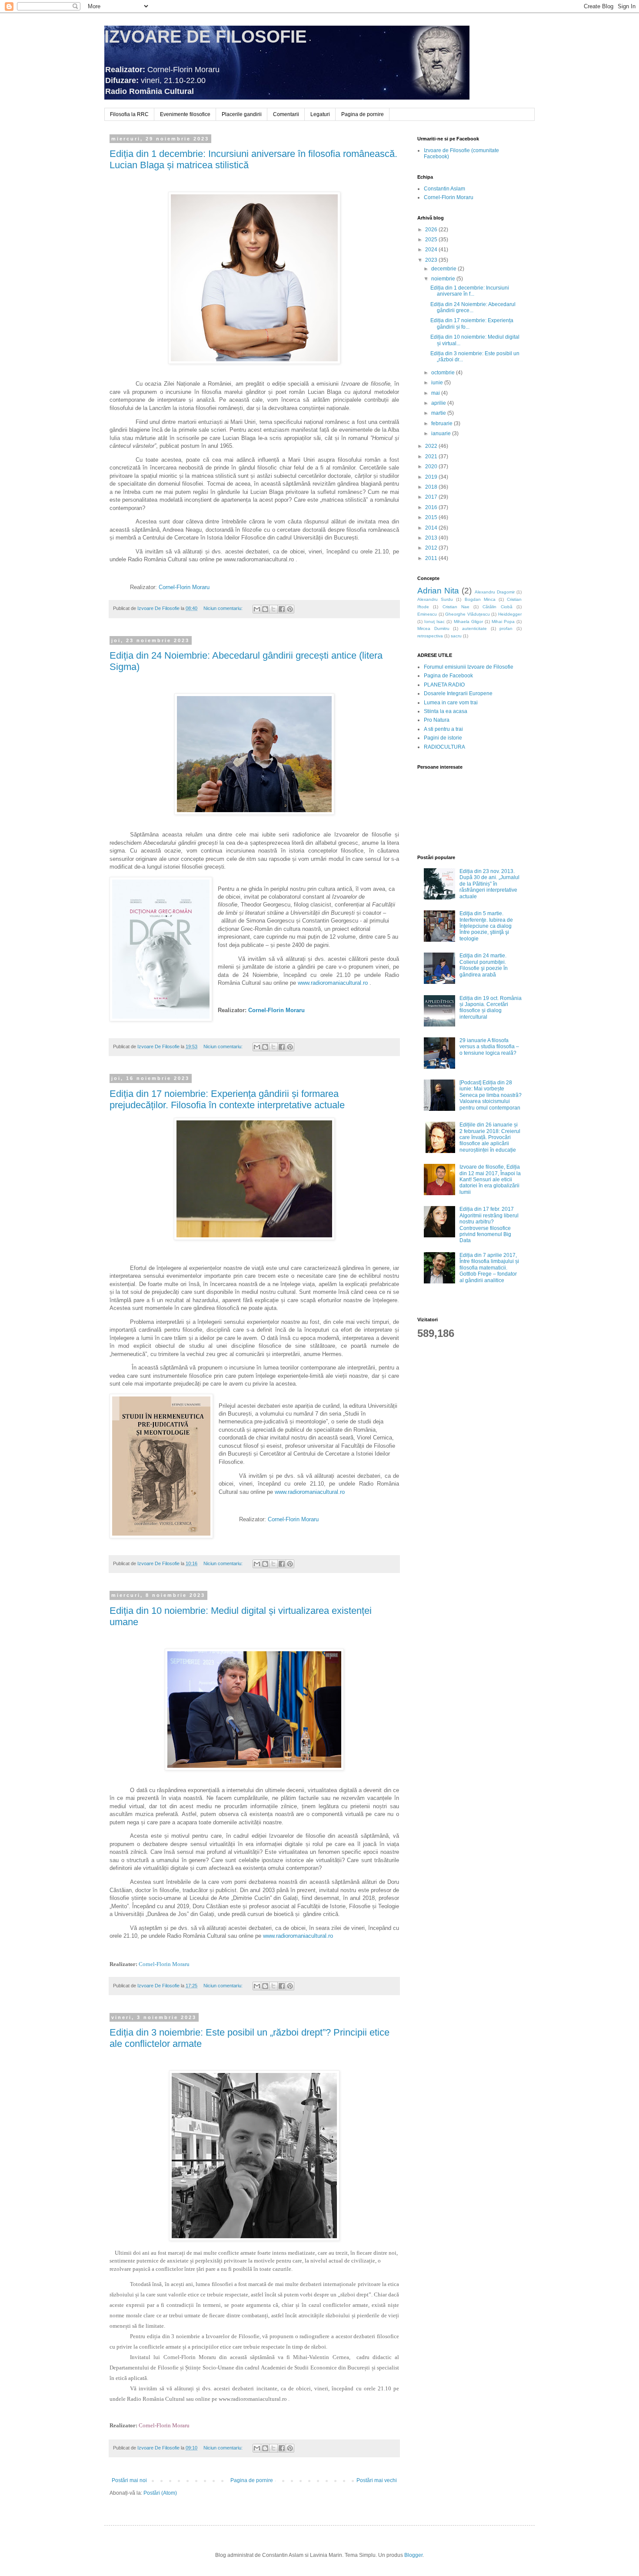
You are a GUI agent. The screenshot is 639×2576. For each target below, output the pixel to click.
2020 (432, 467)
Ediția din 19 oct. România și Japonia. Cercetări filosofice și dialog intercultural (491, 1008)
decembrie (444, 269)
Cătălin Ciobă (497, 607)
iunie (438, 383)
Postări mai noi (129, 2480)
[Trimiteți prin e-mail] (257, 609)
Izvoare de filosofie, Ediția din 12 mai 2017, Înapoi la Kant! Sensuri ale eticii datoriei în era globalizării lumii (490, 1180)
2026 (432, 230)
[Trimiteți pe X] (273, 609)
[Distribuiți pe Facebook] (282, 609)
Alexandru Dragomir (495, 592)
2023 (432, 260)
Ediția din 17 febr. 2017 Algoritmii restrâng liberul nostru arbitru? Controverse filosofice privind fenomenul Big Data (489, 1225)
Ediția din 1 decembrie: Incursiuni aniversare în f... (470, 291)
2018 (432, 487)
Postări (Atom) (160, 2493)
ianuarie (442, 433)
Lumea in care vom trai (451, 703)
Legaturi (320, 114)
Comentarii (286, 114)
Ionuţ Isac (434, 622)
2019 (432, 477)
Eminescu (427, 614)
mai (436, 393)
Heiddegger (510, 614)
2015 (432, 517)
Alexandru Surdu (435, 599)
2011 (432, 558)
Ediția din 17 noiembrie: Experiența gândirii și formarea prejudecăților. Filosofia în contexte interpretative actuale (227, 1099)
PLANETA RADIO (444, 685)
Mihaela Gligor (468, 622)
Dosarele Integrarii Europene (458, 693)
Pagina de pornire (363, 114)
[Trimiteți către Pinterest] (290, 609)
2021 (432, 457)
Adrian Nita (438, 591)
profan (506, 628)
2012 (432, 548)
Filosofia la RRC (129, 114)
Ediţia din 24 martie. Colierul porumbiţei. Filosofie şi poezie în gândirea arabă (484, 965)
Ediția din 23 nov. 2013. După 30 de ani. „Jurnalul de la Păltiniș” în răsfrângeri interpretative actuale (489, 884)
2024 (432, 250)
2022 (432, 446)
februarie (443, 423)
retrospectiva (430, 636)
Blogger (413, 2555)
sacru (456, 636)
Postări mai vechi (377, 2480)
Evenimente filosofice (185, 114)
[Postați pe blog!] (265, 609)
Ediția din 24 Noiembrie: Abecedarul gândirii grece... (473, 307)
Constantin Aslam (444, 189)
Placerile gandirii (242, 114)
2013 (432, 538)
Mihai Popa (503, 622)
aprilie (439, 403)
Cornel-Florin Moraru (449, 197)
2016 (432, 507)
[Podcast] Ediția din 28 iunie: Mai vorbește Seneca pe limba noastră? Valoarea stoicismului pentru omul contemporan (491, 1095)
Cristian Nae (456, 607)
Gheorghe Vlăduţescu (468, 614)
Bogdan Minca (480, 599)
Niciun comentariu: (224, 608)
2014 (432, 528)
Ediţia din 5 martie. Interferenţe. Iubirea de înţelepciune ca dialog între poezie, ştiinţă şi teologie (486, 926)
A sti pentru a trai (443, 729)
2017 (432, 497)
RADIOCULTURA (444, 747)
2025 (432, 240)
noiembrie (444, 279)
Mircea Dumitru (433, 628)
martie (439, 413)
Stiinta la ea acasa (446, 711)
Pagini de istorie (443, 738)
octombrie (444, 373)
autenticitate (474, 628)
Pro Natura (437, 720)
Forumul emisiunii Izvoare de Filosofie (469, 667)
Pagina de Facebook (448, 676)
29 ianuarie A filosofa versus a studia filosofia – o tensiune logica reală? (489, 1047)
